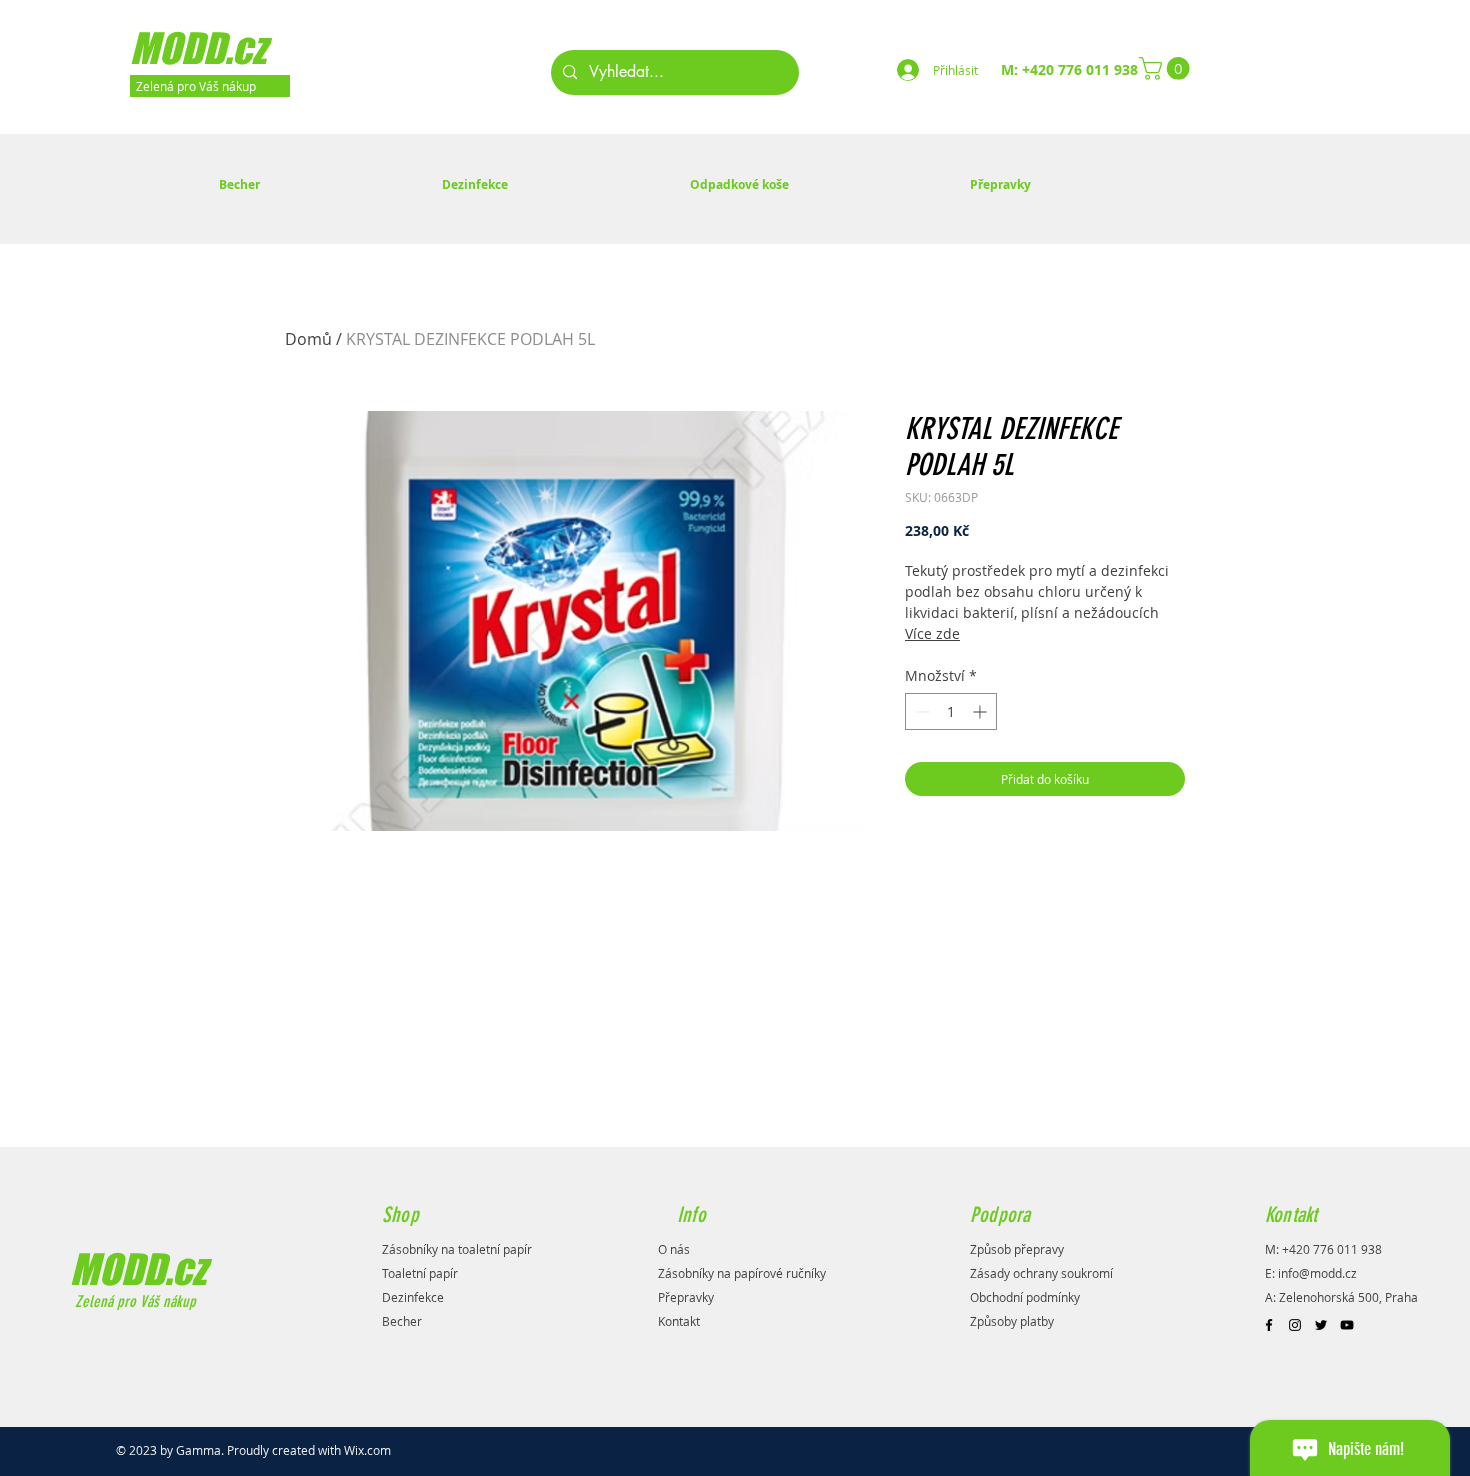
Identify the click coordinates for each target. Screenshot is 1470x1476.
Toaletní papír (420, 1273)
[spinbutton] (951, 711)
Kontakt (679, 1321)
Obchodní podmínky (1025, 1297)
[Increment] (981, 711)
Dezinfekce (413, 1297)
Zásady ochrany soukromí (1041, 1273)
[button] (1167, 68)
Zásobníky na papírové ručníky (742, 1273)
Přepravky (686, 1297)
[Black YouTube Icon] (1347, 1325)
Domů (308, 339)
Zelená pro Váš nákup (133, 1301)
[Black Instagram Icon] (1295, 1325)
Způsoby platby (1012, 1321)
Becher (402, 1321)
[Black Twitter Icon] (1321, 1325)
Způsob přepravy (1017, 1249)
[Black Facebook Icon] (1269, 1325)
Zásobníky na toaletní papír (457, 1249)
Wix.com (367, 1450)
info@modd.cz (1317, 1273)
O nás (674, 1249)
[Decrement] (920, 711)
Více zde (932, 633)
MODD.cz (138, 1269)
